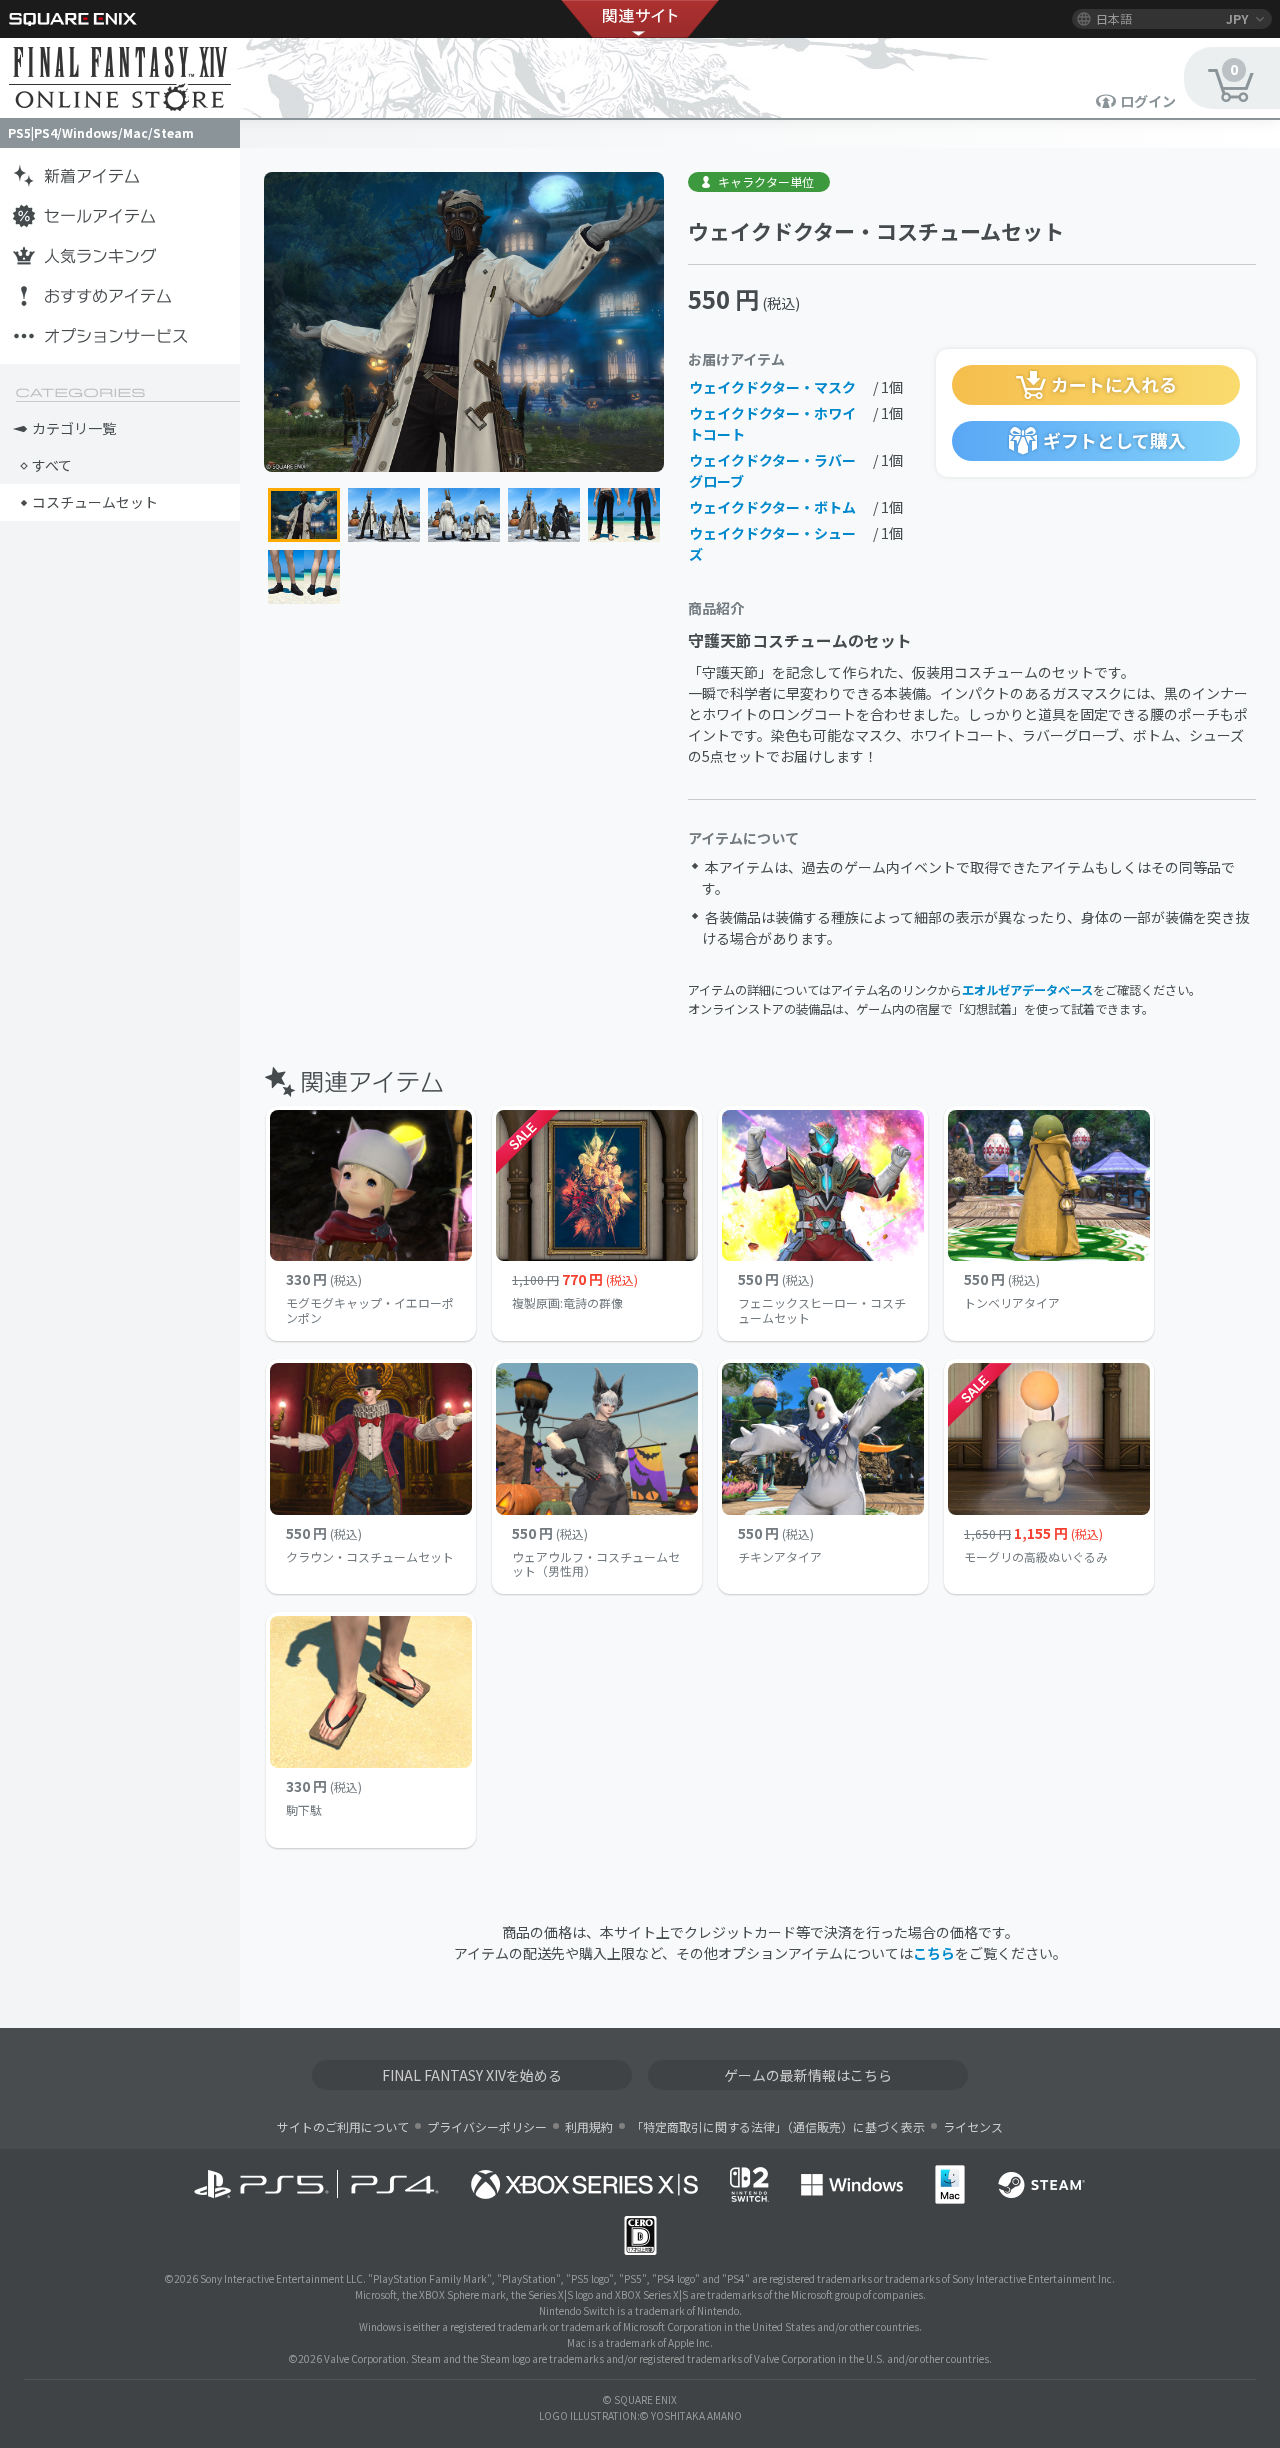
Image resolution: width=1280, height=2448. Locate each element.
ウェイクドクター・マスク (772, 387)
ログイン (1148, 101)
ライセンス (973, 2126)
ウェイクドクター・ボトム (772, 507)
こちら (934, 1953)
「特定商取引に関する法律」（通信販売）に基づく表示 (778, 2126)
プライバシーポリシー (487, 2126)
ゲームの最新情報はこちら (808, 2075)
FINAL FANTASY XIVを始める (472, 2075)
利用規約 (589, 2126)
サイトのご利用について (343, 2126)
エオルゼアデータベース (1027, 990)
